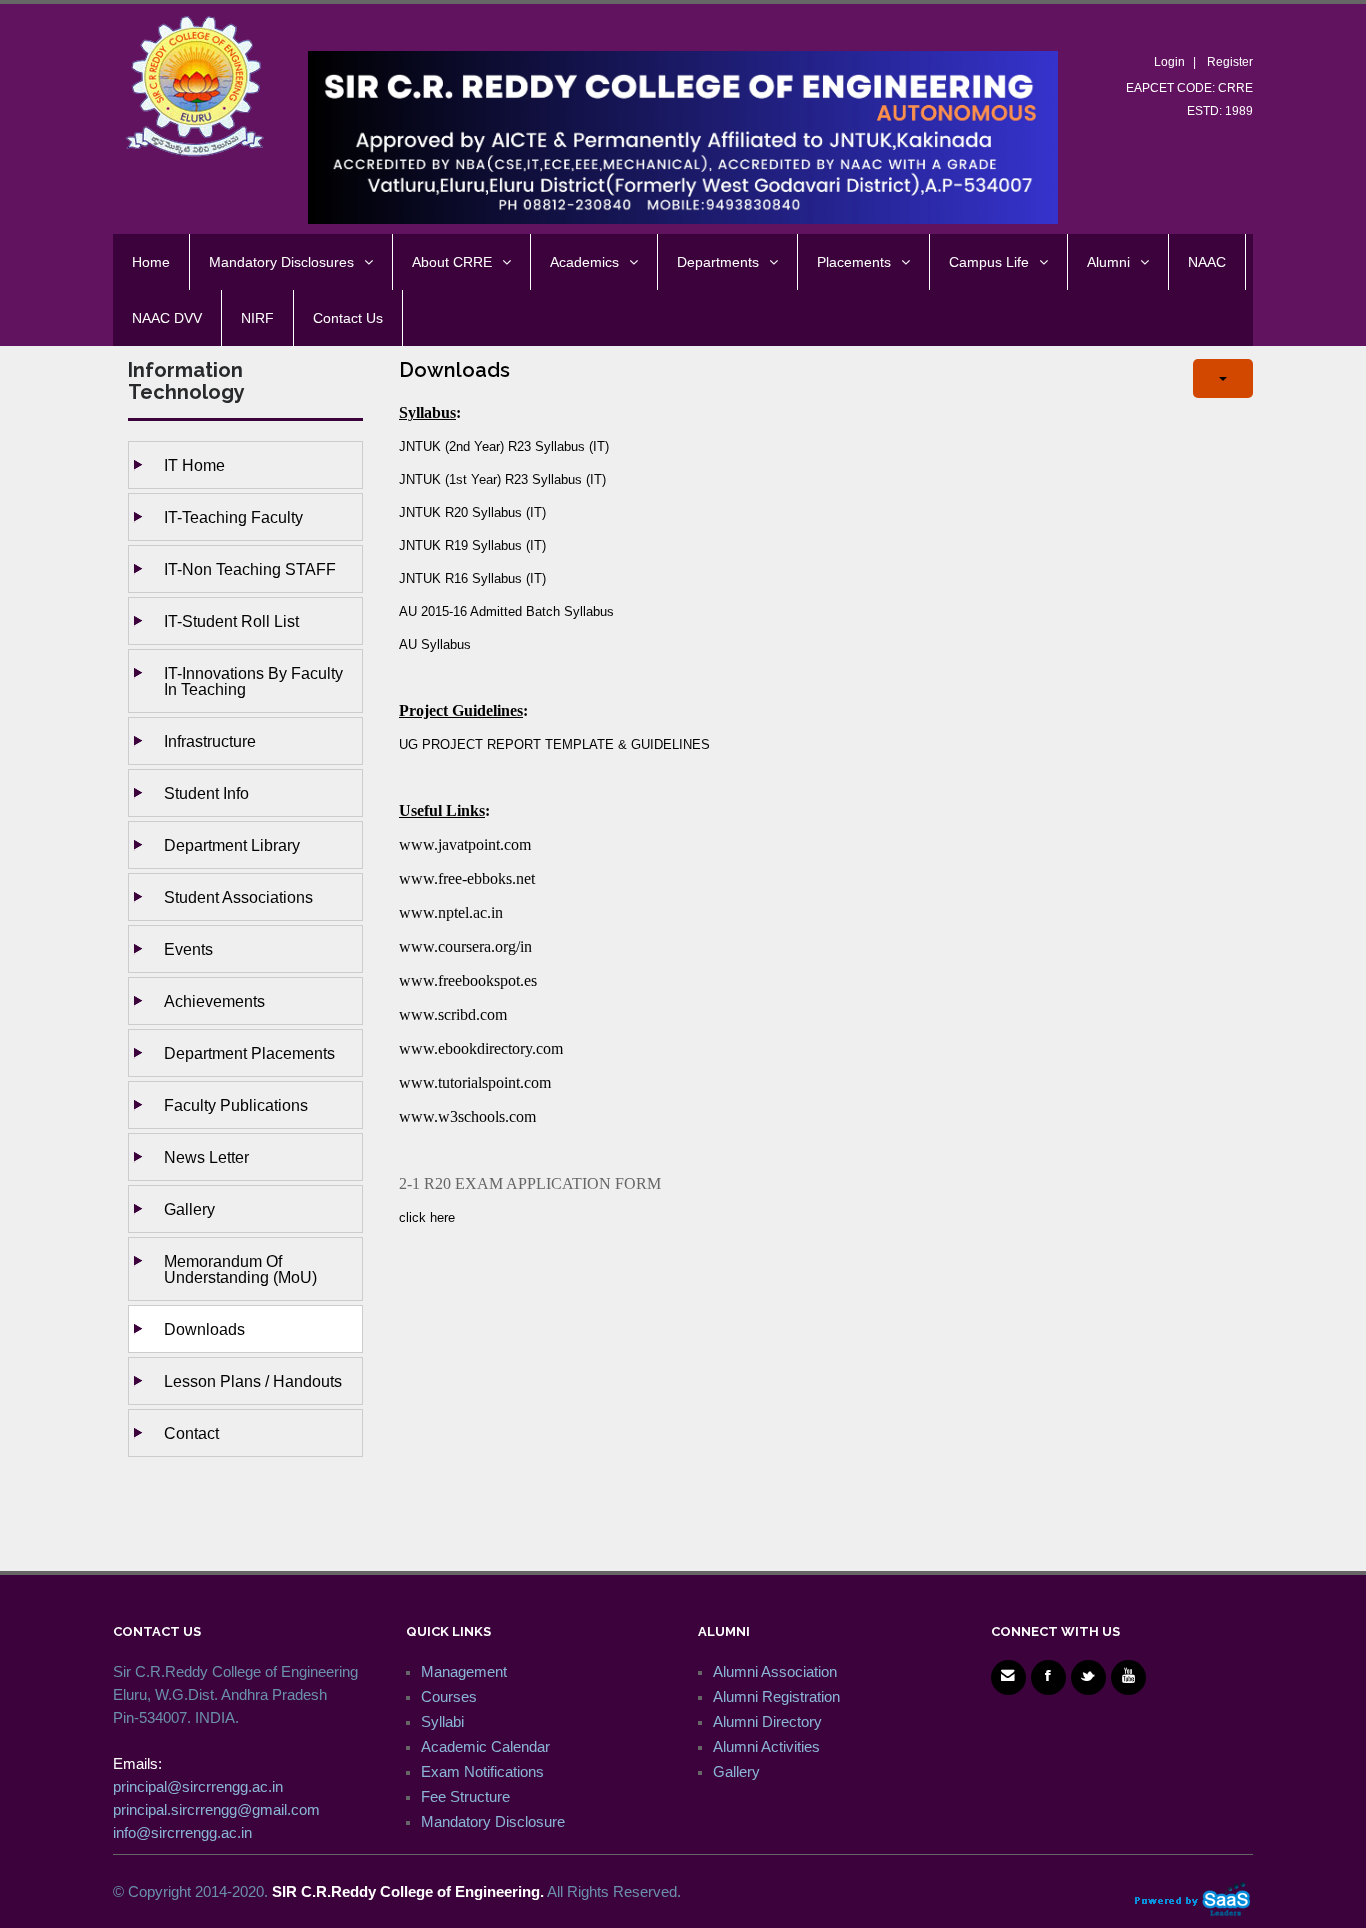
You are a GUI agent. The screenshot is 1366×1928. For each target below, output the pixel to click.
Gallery (189, 1209)
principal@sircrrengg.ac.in (198, 1786)
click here (427, 1217)
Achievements (214, 1001)
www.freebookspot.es (468, 980)
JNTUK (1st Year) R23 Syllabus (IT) (502, 479)
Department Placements (249, 1053)
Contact (191, 1433)
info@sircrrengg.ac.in (182, 1832)
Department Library (232, 845)
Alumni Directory (767, 1721)
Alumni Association (775, 1671)
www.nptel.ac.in (451, 912)
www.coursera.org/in (465, 946)
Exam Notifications (482, 1771)
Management (464, 1671)
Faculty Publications (236, 1105)
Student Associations (238, 897)
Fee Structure (465, 1796)
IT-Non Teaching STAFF (250, 569)
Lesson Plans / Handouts (253, 1381)
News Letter (206, 1157)
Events (188, 949)
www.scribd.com (453, 1014)
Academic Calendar (485, 1746)
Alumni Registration (776, 1696)
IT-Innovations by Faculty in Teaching (253, 681)
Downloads (204, 1329)
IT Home (194, 465)
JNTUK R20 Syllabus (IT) (472, 512)
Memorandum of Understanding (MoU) (240, 1269)
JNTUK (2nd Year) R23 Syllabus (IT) (504, 446)
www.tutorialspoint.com (475, 1082)
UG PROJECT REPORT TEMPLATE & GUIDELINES (554, 744)
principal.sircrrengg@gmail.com (216, 1809)
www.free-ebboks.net (467, 878)
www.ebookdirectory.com (481, 1048)
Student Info (206, 793)
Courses (449, 1696)
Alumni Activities (766, 1746)
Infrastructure (210, 741)
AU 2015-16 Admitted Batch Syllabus (506, 611)
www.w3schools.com (467, 1116)
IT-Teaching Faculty (233, 517)
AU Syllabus (435, 644)
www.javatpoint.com (465, 844)
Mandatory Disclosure (493, 1821)
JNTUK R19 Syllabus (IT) (472, 545)
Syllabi (442, 1721)
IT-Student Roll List (231, 621)
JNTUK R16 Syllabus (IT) (472, 578)
